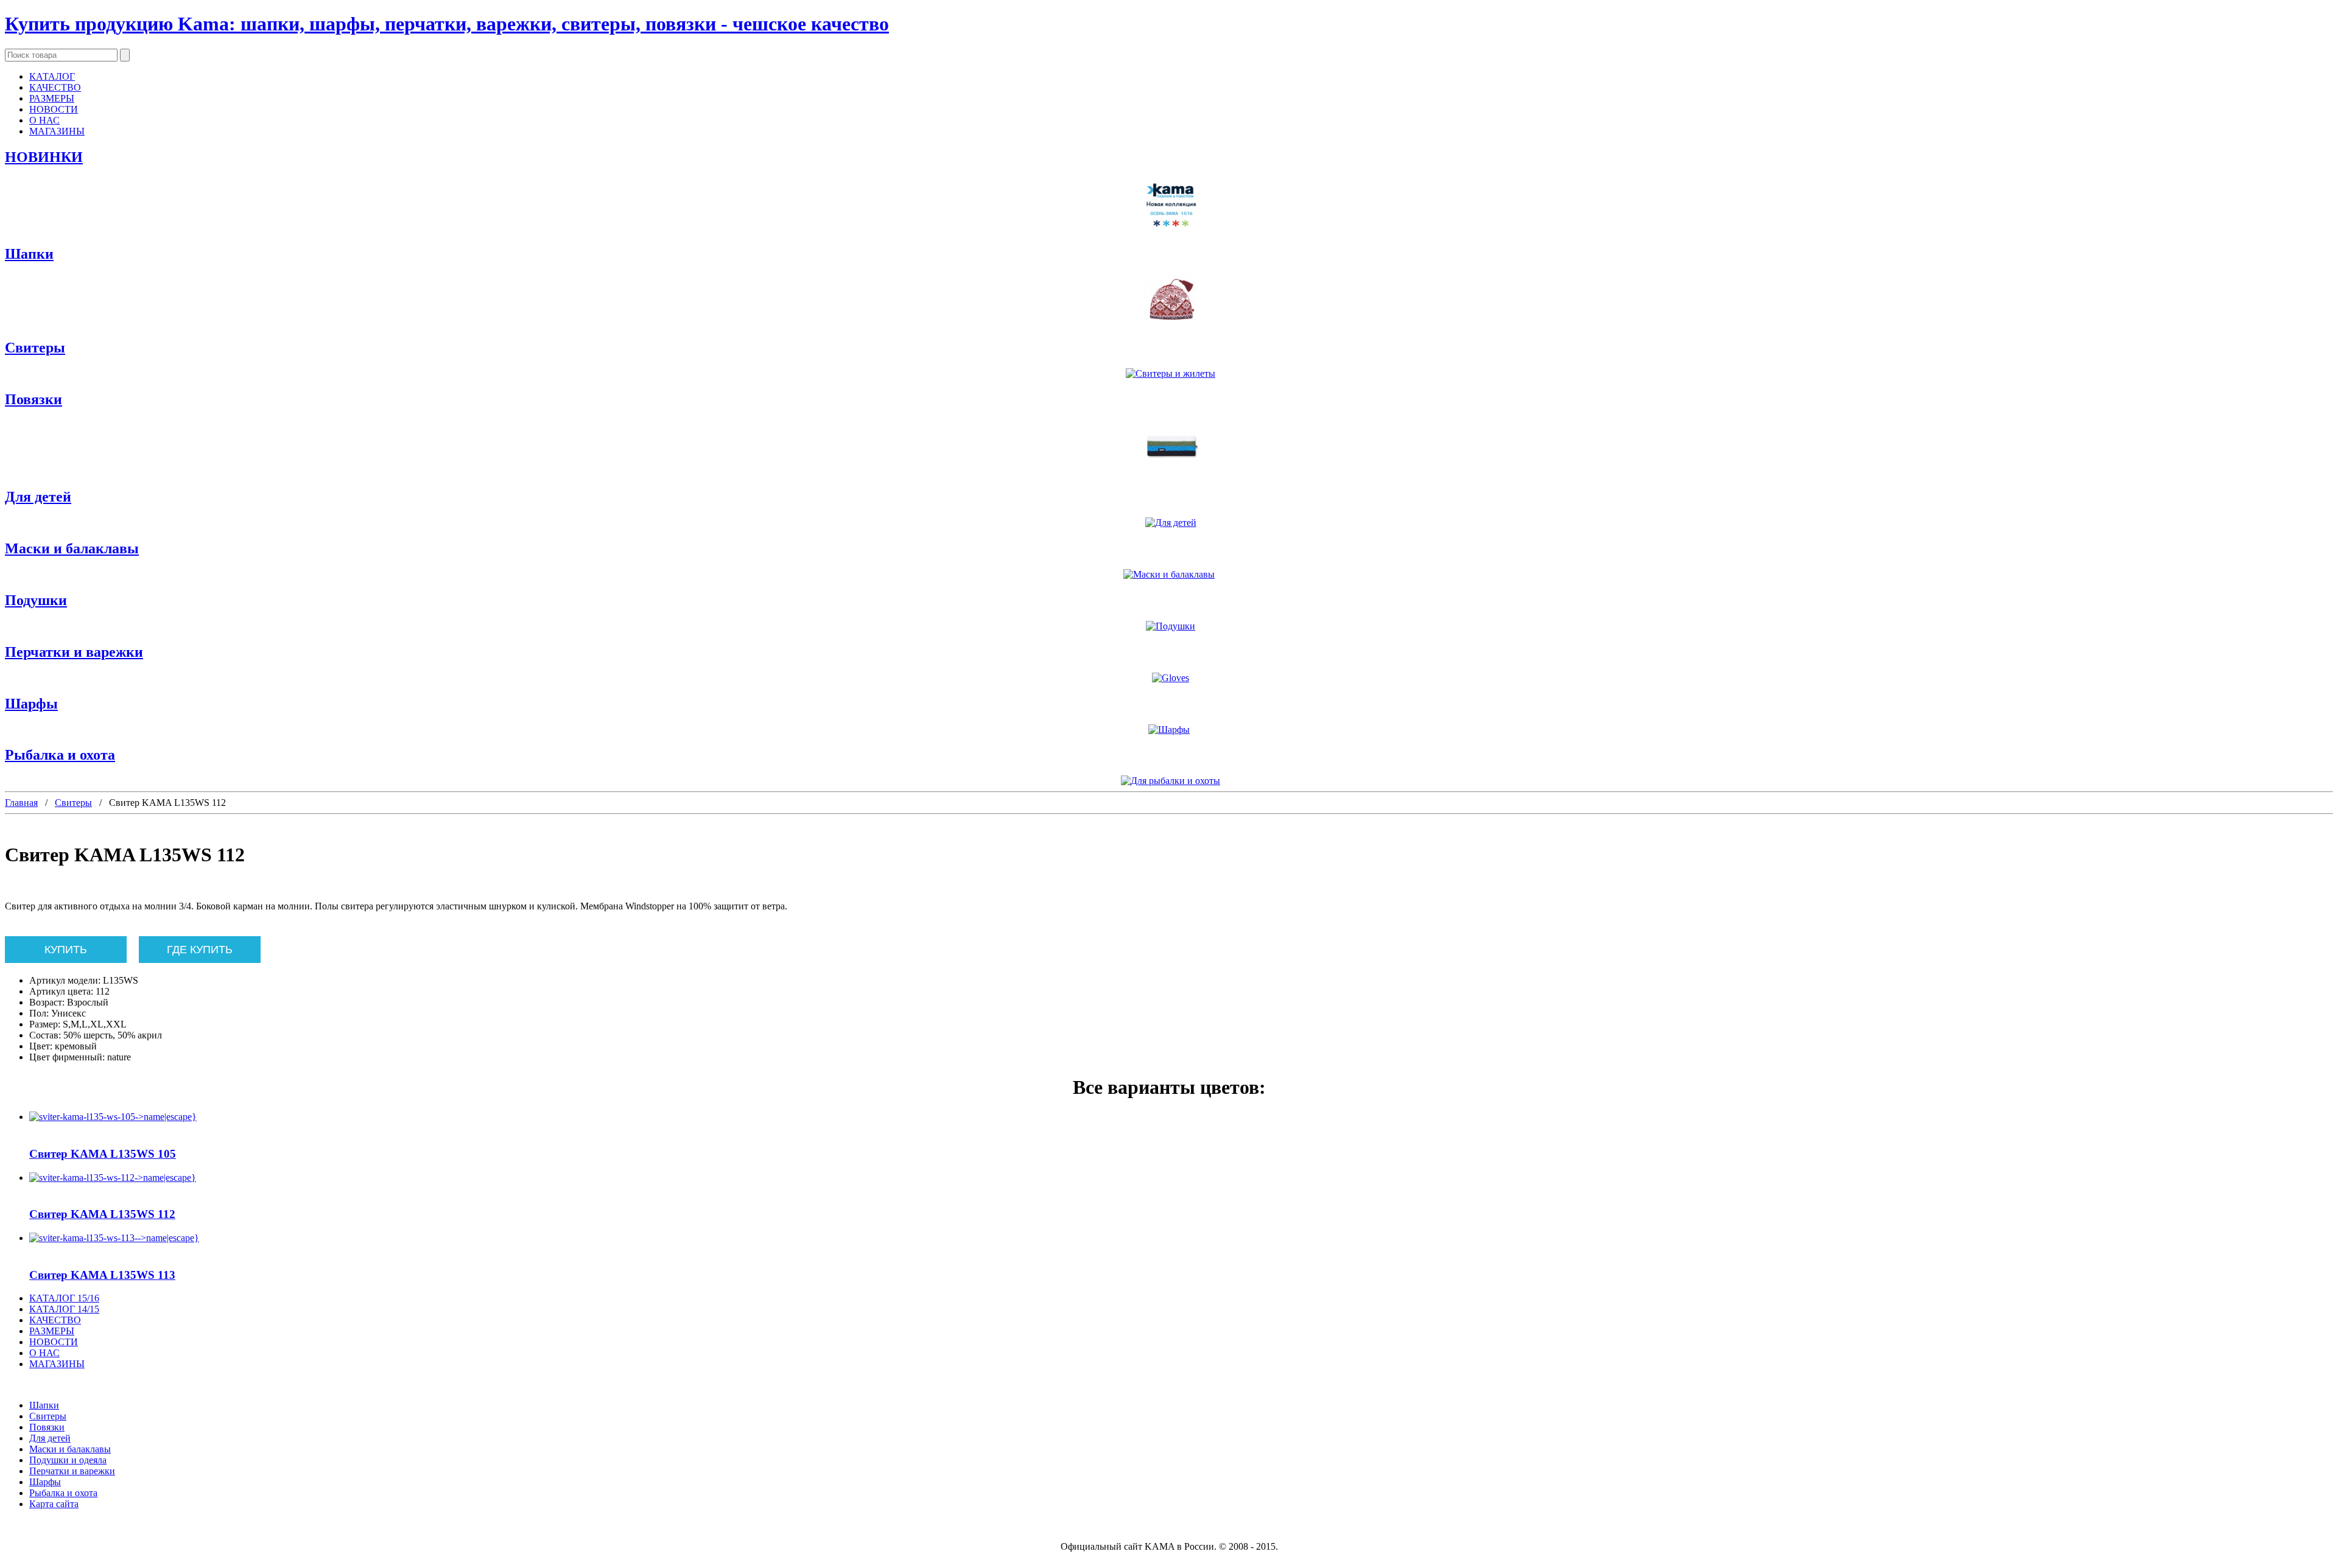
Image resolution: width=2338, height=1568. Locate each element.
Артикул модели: (65, 980)
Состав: (45, 1035)
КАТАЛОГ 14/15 (64, 1309)
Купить (66, 950)
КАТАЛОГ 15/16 (64, 1298)
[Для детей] (1169, 523)
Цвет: (41, 1046)
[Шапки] (1169, 301)
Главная (21, 803)
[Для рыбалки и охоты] (1169, 781)
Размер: (45, 1024)
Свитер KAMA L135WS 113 (102, 1275)
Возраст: (47, 1002)
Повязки (33, 399)
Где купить (200, 950)
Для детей (38, 497)
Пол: (39, 1013)
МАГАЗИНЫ (57, 131)
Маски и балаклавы (72, 548)
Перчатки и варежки (74, 652)
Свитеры (35, 348)
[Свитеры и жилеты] (1169, 374)
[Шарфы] (1169, 730)
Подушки (36, 600)
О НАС (44, 120)
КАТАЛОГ (52, 76)
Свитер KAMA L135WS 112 (102, 1214)
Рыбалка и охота (60, 755)
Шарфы (31, 704)
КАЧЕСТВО (55, 87)
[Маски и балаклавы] (1169, 575)
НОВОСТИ (54, 109)
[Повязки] (1169, 448)
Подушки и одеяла (68, 1460)
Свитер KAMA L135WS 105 (103, 1154)
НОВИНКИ (44, 157)
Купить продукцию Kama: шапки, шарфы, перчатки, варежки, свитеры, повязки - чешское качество (447, 24)
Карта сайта (54, 1504)
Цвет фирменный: (67, 1057)
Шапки (29, 254)
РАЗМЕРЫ (52, 98)
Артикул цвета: (61, 991)
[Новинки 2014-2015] (1169, 206)
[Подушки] (1169, 626)
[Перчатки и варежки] (1169, 678)
